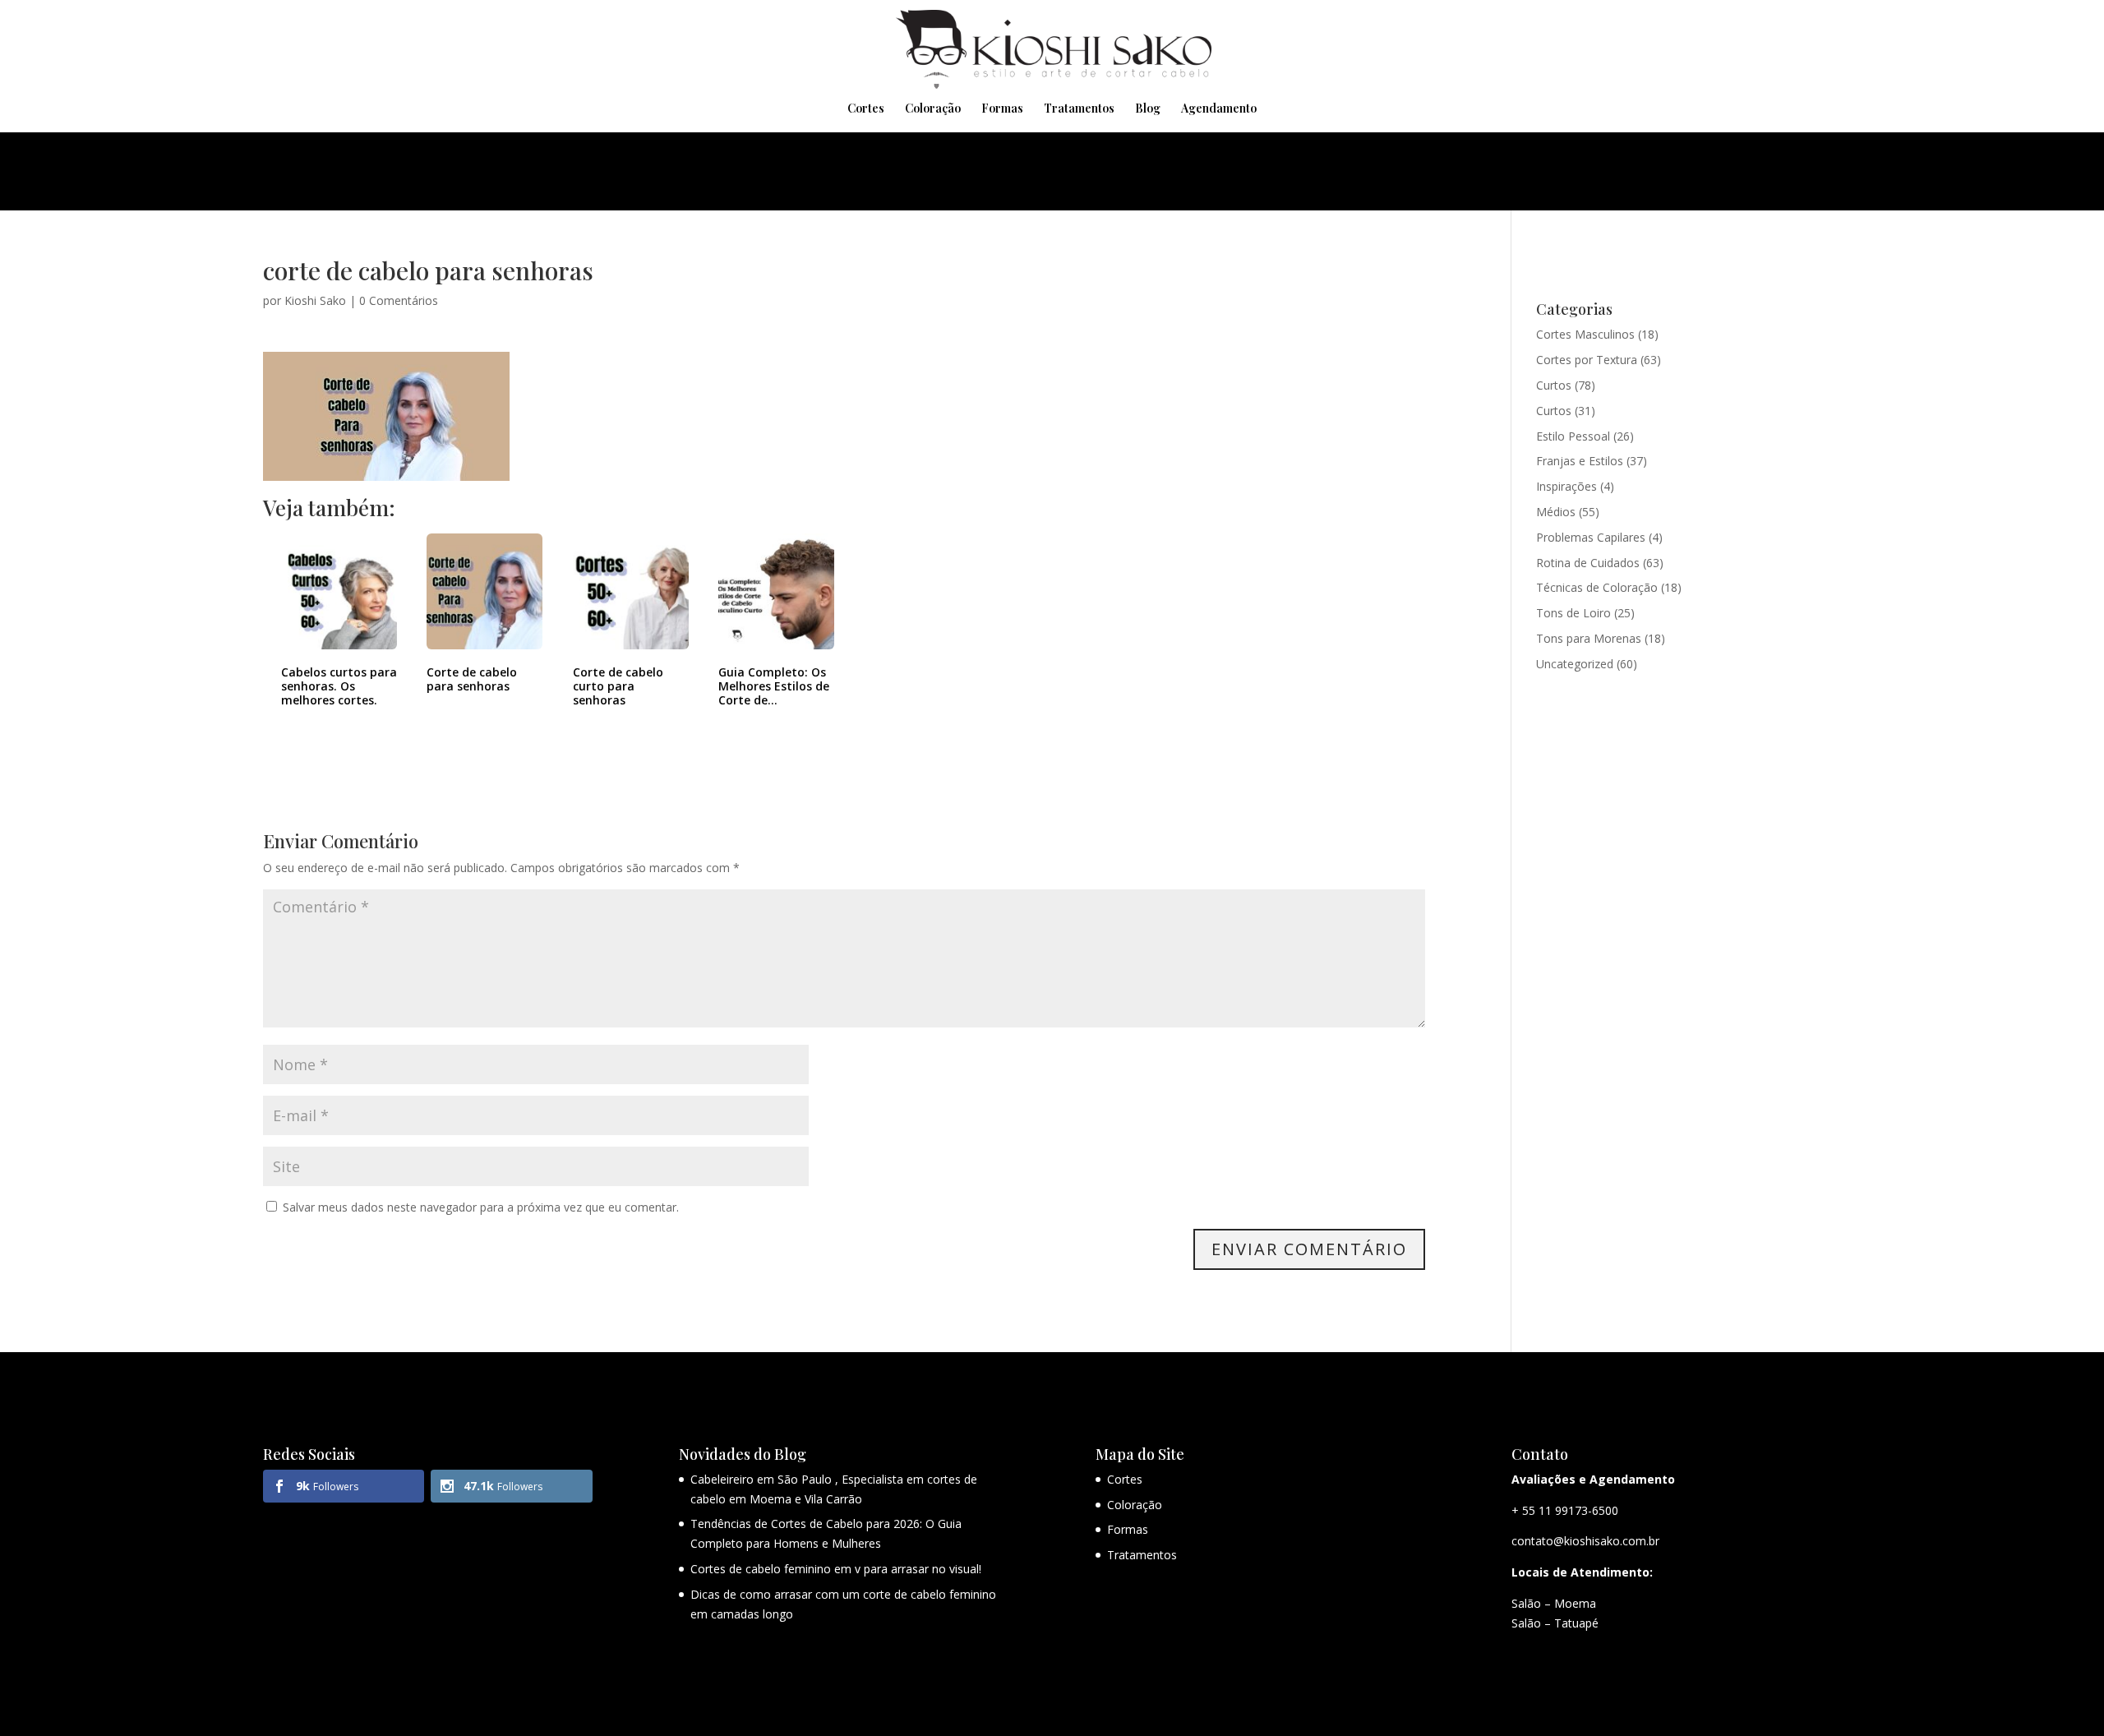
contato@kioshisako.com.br (1585, 1541)
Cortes (866, 109)
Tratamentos (1079, 109)
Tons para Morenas (1589, 638)
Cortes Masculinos (1585, 334)
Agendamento (1219, 109)
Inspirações (1566, 486)
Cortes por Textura (1587, 360)
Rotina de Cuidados (1588, 563)
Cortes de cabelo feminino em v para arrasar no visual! (836, 1569)
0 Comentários (399, 300)
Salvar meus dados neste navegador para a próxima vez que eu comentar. (481, 1207)
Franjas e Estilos (1580, 461)
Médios (1556, 512)
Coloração (933, 109)
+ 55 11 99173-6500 (1565, 1510)
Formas (1002, 109)
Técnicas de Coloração (1597, 587)
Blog (1148, 109)
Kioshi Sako (315, 300)
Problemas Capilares (1591, 537)
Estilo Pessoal (1573, 436)
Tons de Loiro (1573, 613)
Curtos (1554, 385)
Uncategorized (1575, 664)
